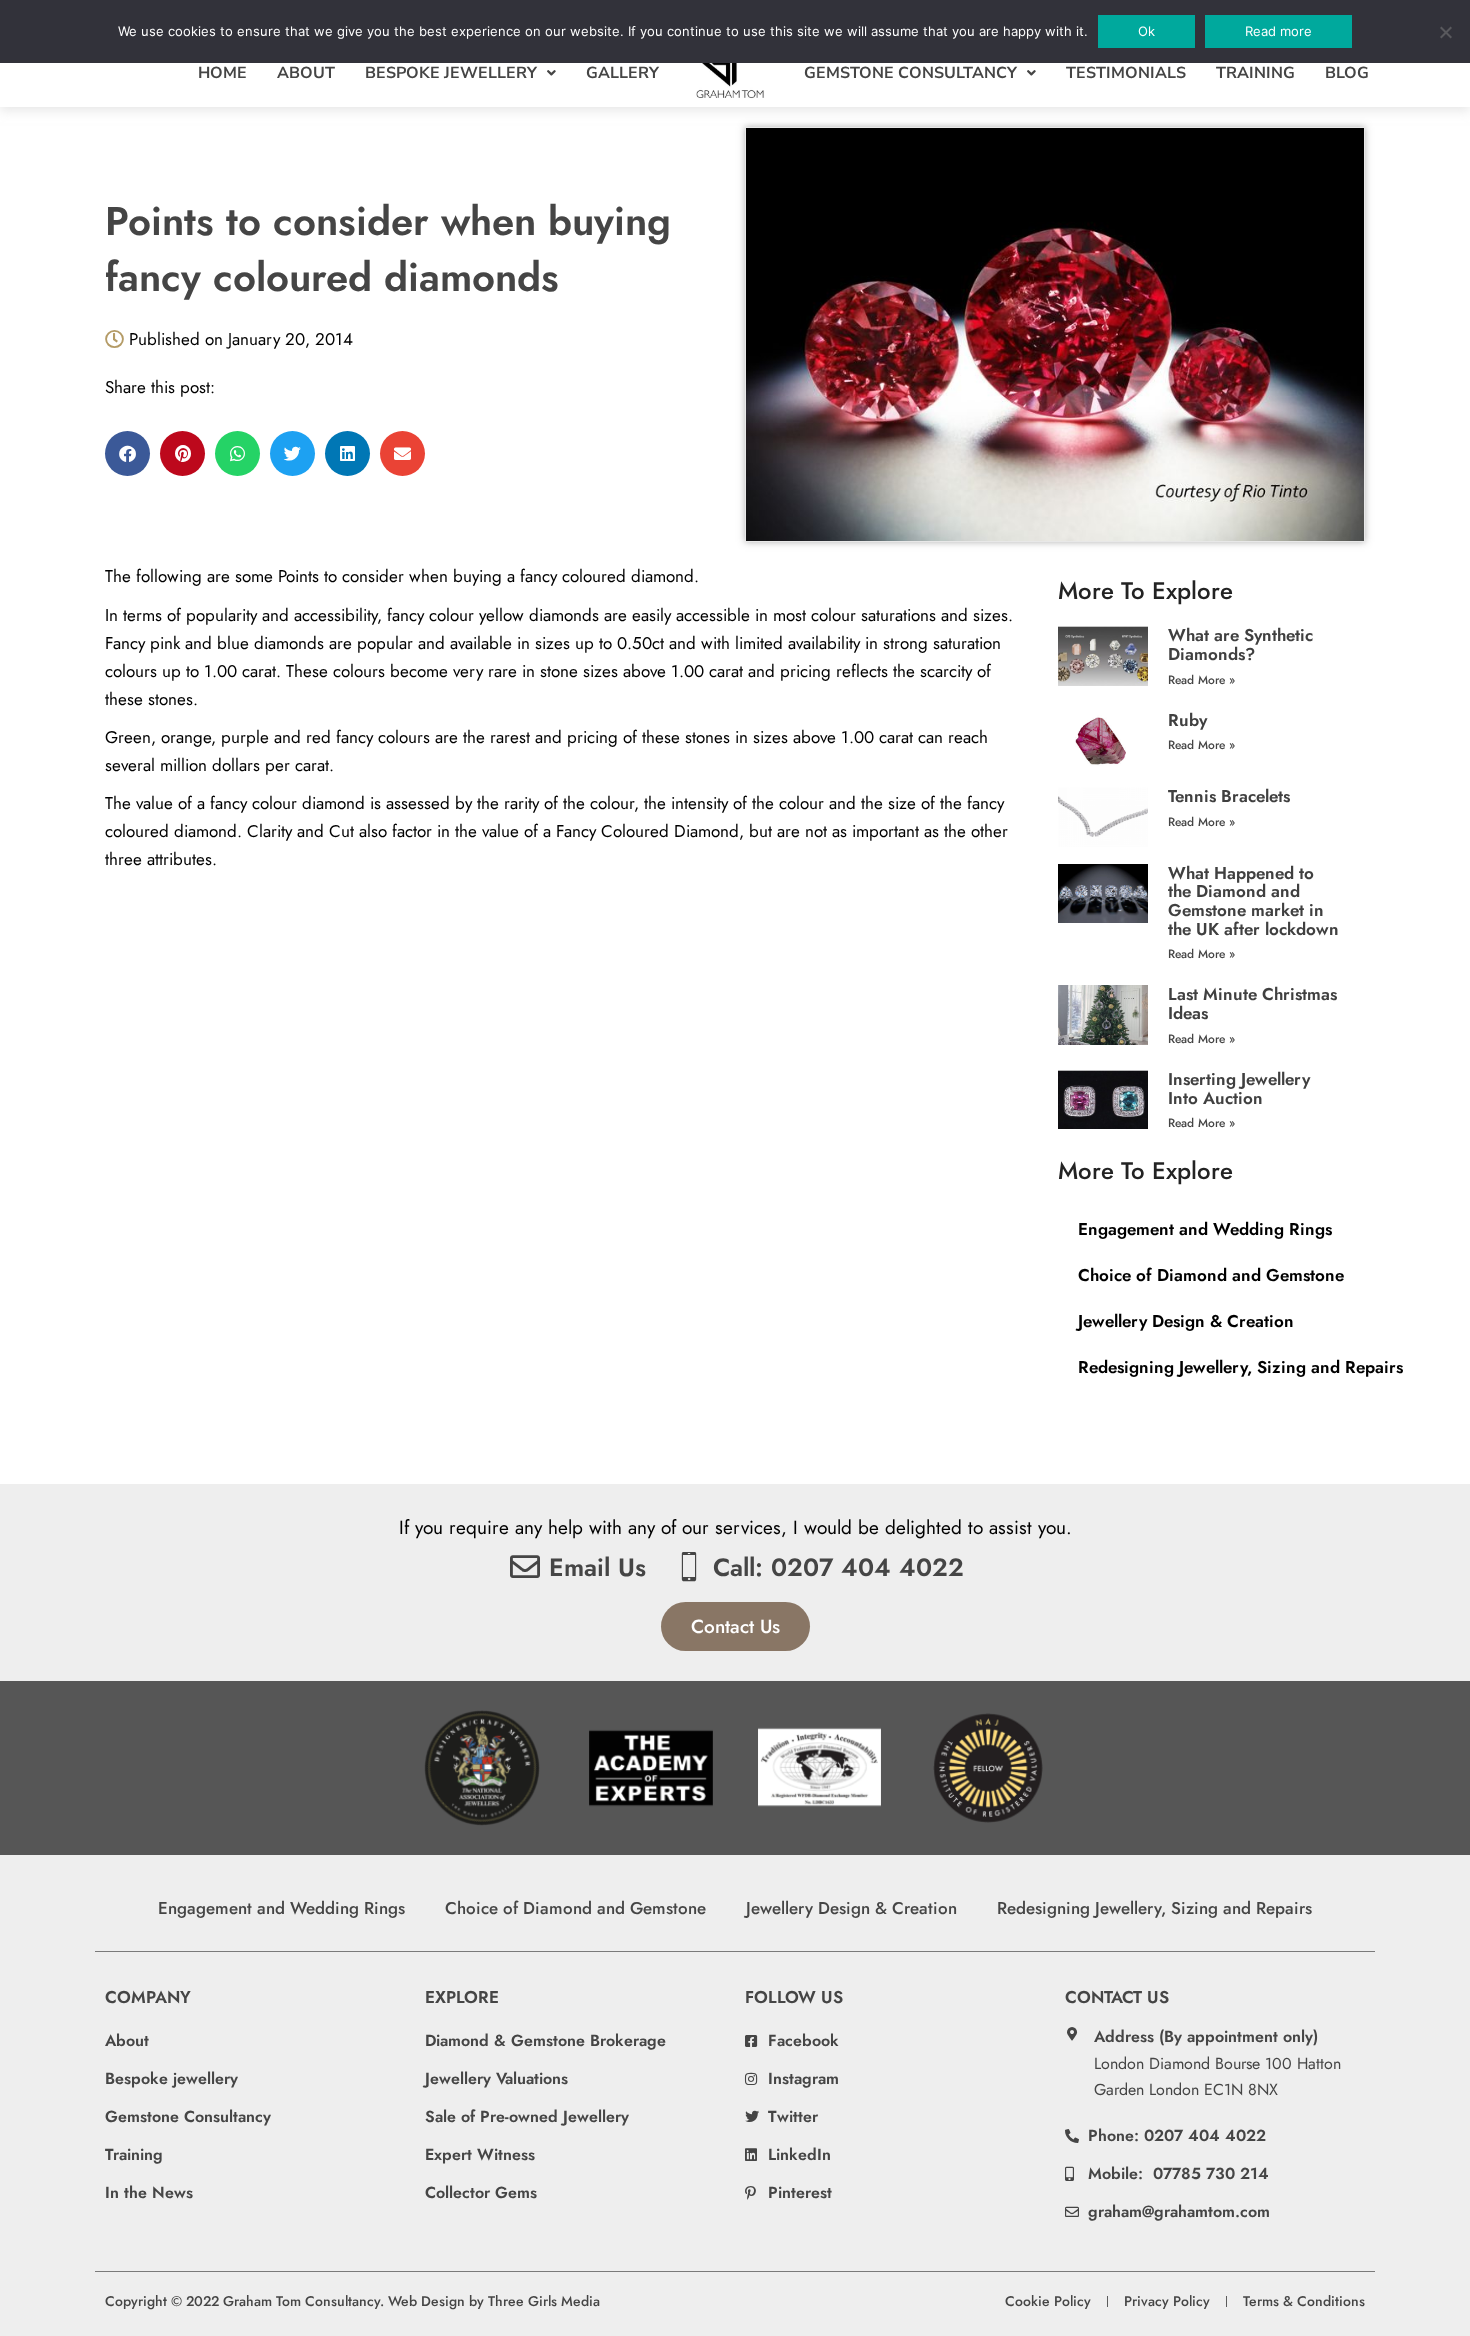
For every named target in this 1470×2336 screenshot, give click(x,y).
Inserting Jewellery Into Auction (1239, 1088)
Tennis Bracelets (1229, 796)
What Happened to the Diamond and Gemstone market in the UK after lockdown (1253, 901)
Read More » (1201, 680)
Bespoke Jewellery (451, 73)
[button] (127, 453)
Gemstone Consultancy (910, 73)
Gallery (622, 73)
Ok (1146, 31)
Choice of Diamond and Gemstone (1211, 1275)
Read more (1278, 31)
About (306, 73)
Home (222, 73)
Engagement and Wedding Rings (1205, 1229)
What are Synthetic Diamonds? (1240, 644)
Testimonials (1126, 73)
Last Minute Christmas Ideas (1252, 1003)
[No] (1445, 32)
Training (1255, 73)
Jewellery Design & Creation (1186, 1321)
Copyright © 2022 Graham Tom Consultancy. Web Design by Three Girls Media (352, 2301)
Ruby (1187, 720)
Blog (1347, 73)
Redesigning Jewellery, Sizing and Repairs (1240, 1367)
